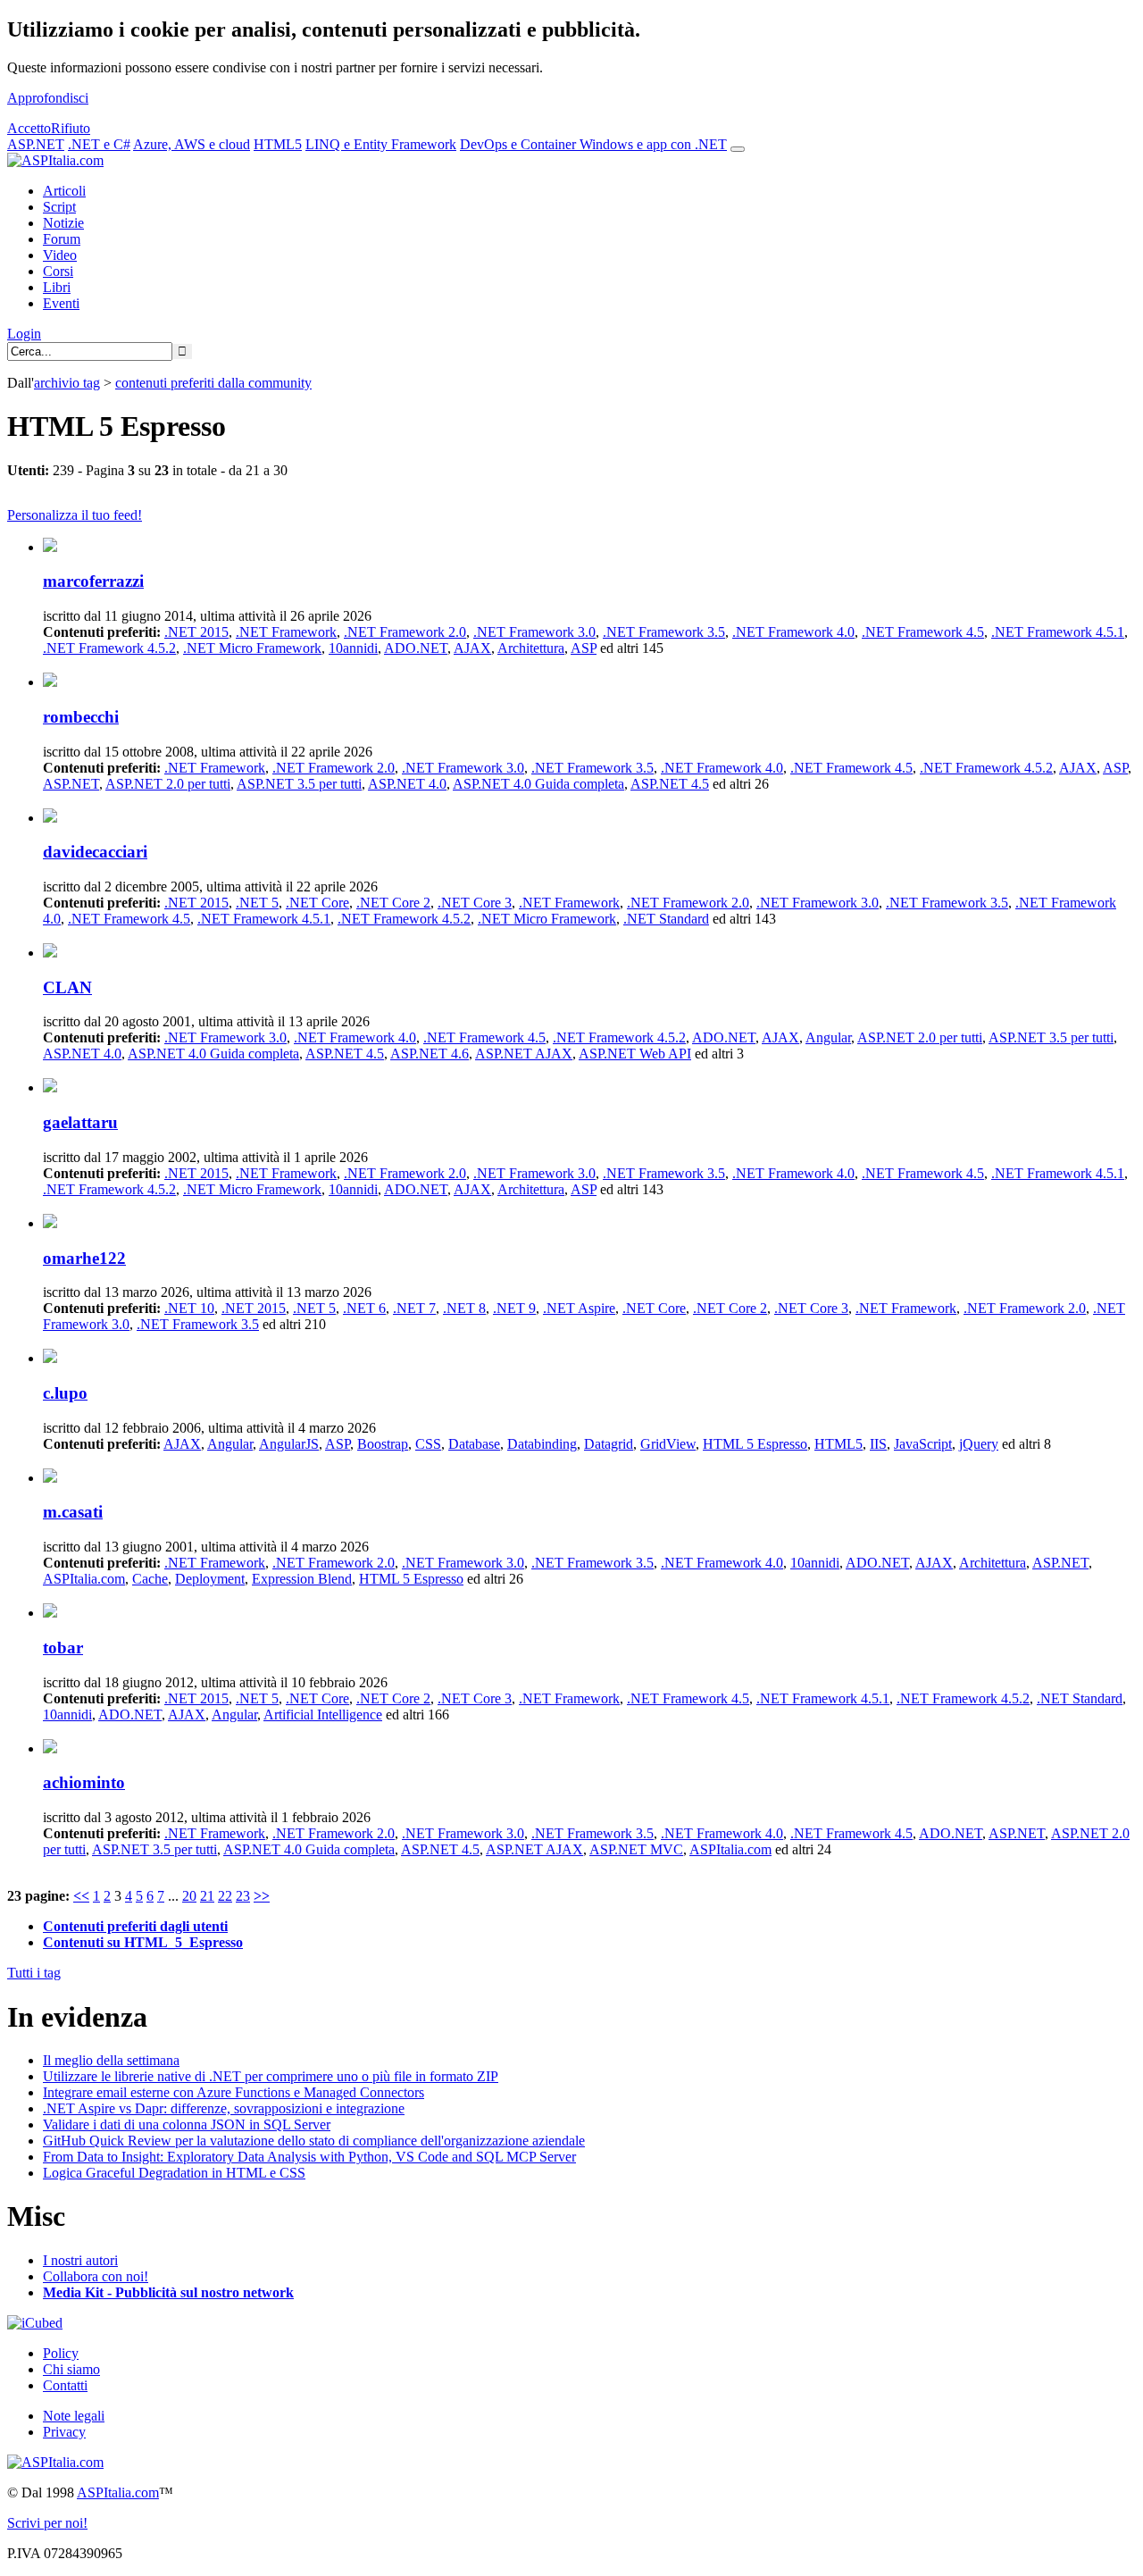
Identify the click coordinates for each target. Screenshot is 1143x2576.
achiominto (84, 1782)
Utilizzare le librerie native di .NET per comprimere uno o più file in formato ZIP (271, 2076)
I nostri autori (80, 2260)
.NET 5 (257, 903)
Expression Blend (302, 1579)
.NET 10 (189, 1308)
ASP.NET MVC (636, 1849)
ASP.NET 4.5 (670, 784)
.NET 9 (514, 1308)
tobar (63, 1648)
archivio (67, 383)
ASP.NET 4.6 (430, 1054)
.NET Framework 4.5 (923, 632)
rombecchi (81, 717)
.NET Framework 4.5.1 (1058, 632)
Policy (61, 2353)
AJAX (472, 648)
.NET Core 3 (475, 903)
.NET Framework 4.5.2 (109, 648)
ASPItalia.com (84, 1579)
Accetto (29, 128)
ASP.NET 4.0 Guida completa (538, 784)
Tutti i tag (34, 1973)
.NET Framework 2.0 (405, 632)
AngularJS (289, 1444)
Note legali (74, 2416)
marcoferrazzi (93, 581)
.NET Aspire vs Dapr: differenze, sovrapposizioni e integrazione (224, 2108)
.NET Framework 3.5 (664, 632)
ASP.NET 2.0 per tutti (168, 784)
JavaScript (923, 1444)
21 (207, 1896)
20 (189, 1896)
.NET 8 (464, 1308)
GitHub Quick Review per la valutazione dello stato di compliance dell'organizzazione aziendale (314, 2141)
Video (60, 255)
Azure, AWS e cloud (192, 144)
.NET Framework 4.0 (793, 632)
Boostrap (383, 1444)
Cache (150, 1579)
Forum (62, 239)
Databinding (542, 1444)
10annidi (353, 648)
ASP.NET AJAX (524, 1054)
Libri (57, 287)
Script (59, 207)
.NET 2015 (196, 632)
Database (474, 1444)
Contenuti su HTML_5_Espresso (143, 1942)
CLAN (67, 987)
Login (24, 334)
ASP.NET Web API (635, 1054)
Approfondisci (48, 98)
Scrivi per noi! (47, 2523)
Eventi (61, 303)
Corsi (58, 271)
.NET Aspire (579, 1308)
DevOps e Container (520, 144)
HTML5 (278, 144)
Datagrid (609, 1444)
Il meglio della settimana (111, 2060)
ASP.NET (36, 144)
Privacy (64, 2432)
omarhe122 (84, 1258)
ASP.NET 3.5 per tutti (299, 784)
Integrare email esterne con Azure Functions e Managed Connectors (234, 2092)
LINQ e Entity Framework (381, 144)
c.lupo (65, 1393)
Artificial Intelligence (323, 1715)
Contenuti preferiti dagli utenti (135, 1926)
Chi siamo (71, 2369)
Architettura (531, 648)
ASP (584, 648)
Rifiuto (71, 128)
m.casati (73, 1512)
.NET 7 (414, 1308)
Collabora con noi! (96, 2276)
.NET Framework (286, 632)
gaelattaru (80, 1122)
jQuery (979, 1444)
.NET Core (317, 903)
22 (225, 1896)
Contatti (65, 2385)
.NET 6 (364, 1308)
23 (243, 1896)
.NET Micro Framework (252, 648)
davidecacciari (95, 852)
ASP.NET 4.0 (407, 784)
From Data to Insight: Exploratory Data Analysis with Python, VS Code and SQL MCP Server (309, 2157)
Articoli (64, 191)
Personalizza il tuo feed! (75, 515)
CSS (428, 1444)
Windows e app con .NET (653, 144)
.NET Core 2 (393, 903)
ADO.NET (416, 648)
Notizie (63, 223)
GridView (668, 1444)
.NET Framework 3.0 (534, 632)
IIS (878, 1444)
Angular (828, 1037)
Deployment (210, 1579)
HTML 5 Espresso (755, 1444)
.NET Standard (666, 919)
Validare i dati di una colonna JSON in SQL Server (187, 2124)
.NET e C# (99, 144)
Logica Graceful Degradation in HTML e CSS (174, 2173)
